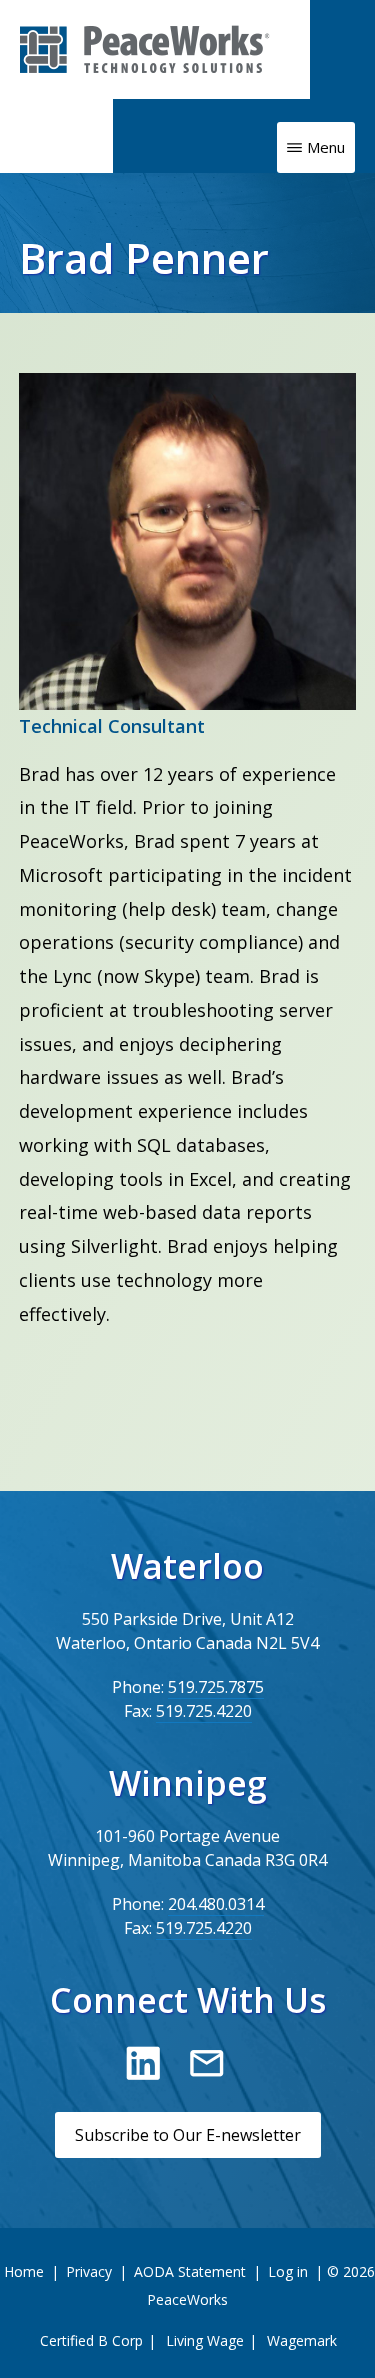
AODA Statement (190, 2271)
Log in (288, 2271)
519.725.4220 (204, 1711)
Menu (326, 147)
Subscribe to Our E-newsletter (188, 2135)
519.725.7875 (216, 1687)
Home (24, 2271)
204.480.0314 (216, 1904)
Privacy (89, 2271)
